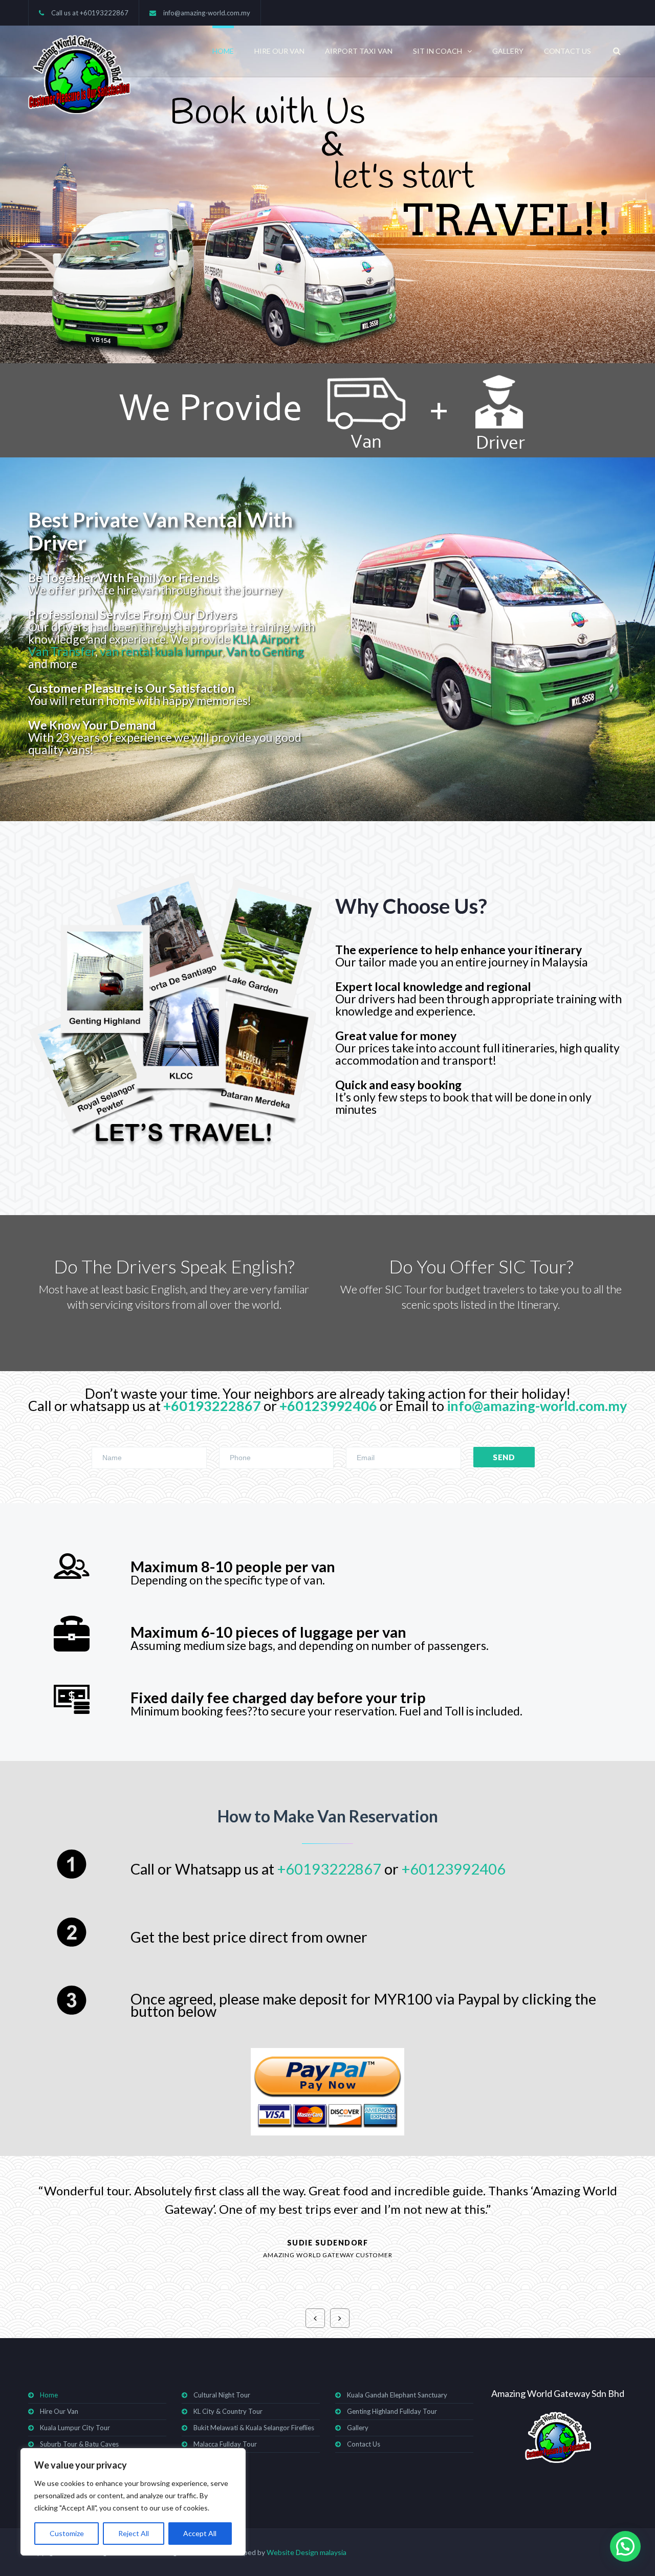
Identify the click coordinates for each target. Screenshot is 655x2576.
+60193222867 (104, 13)
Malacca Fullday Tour (225, 2444)
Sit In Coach (438, 51)
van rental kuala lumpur (161, 651)
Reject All (134, 2533)
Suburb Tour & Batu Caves (79, 2444)
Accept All (200, 2533)
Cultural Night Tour (222, 2395)
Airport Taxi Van (359, 51)
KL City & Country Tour (228, 2411)
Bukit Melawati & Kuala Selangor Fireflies (254, 2428)
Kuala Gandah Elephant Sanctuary (397, 2395)
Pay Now (327, 2092)
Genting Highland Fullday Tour (392, 2411)
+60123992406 (328, 1406)
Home (223, 51)
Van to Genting (265, 651)
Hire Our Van (279, 51)
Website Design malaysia (307, 2552)
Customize (67, 2533)
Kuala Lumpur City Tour (75, 2428)
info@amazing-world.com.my (207, 13)
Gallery (508, 51)
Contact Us (567, 51)
